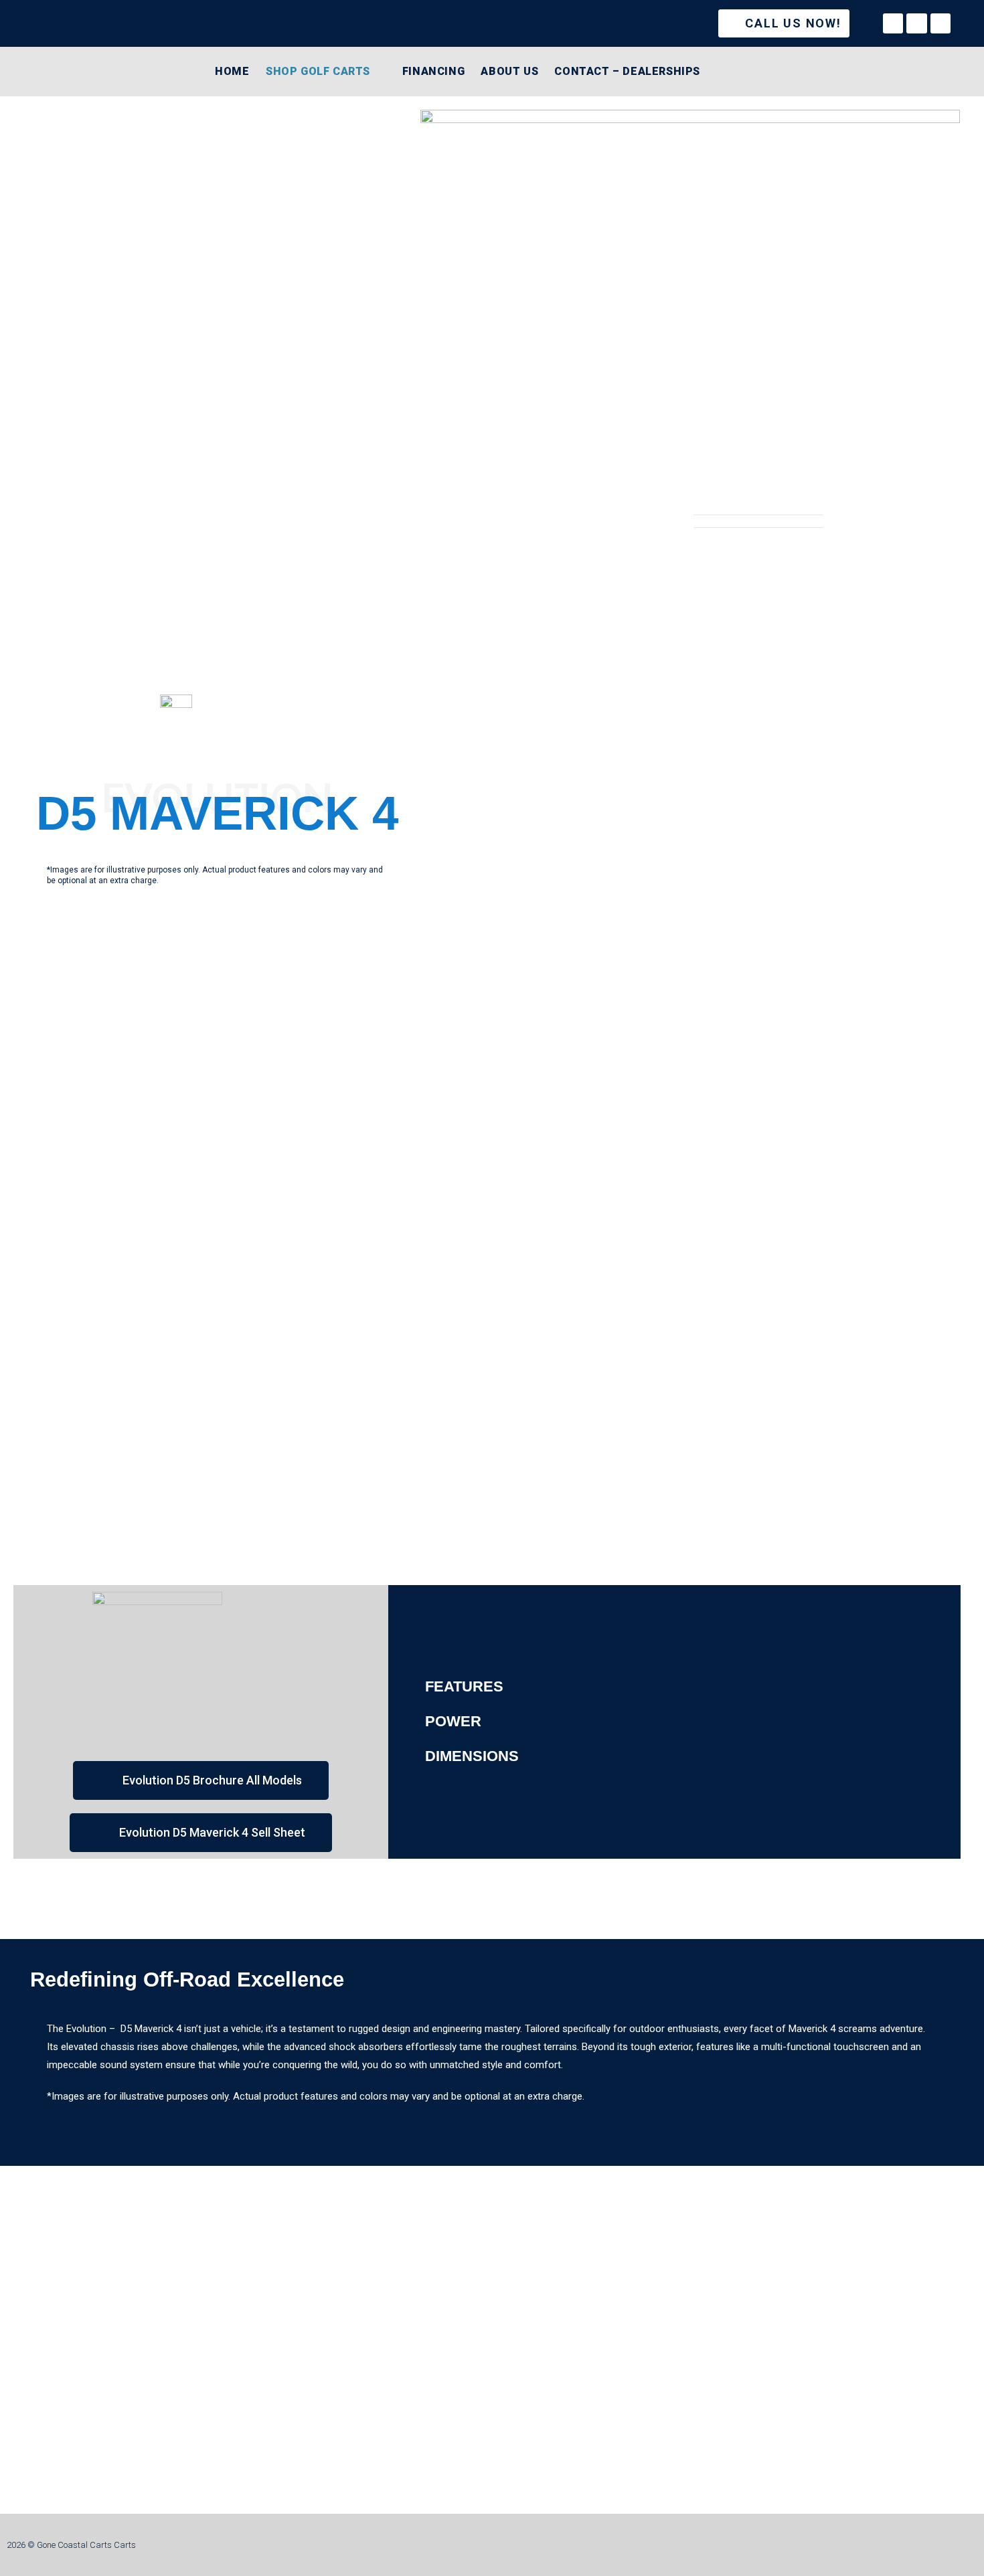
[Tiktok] (940, 23)
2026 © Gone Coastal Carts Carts (71, 2545)
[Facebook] (893, 23)
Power (453, 1721)
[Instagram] (916, 23)
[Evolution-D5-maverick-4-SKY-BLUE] (690, 312)
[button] (674, 1687)
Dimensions (472, 1756)
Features (464, 1686)
